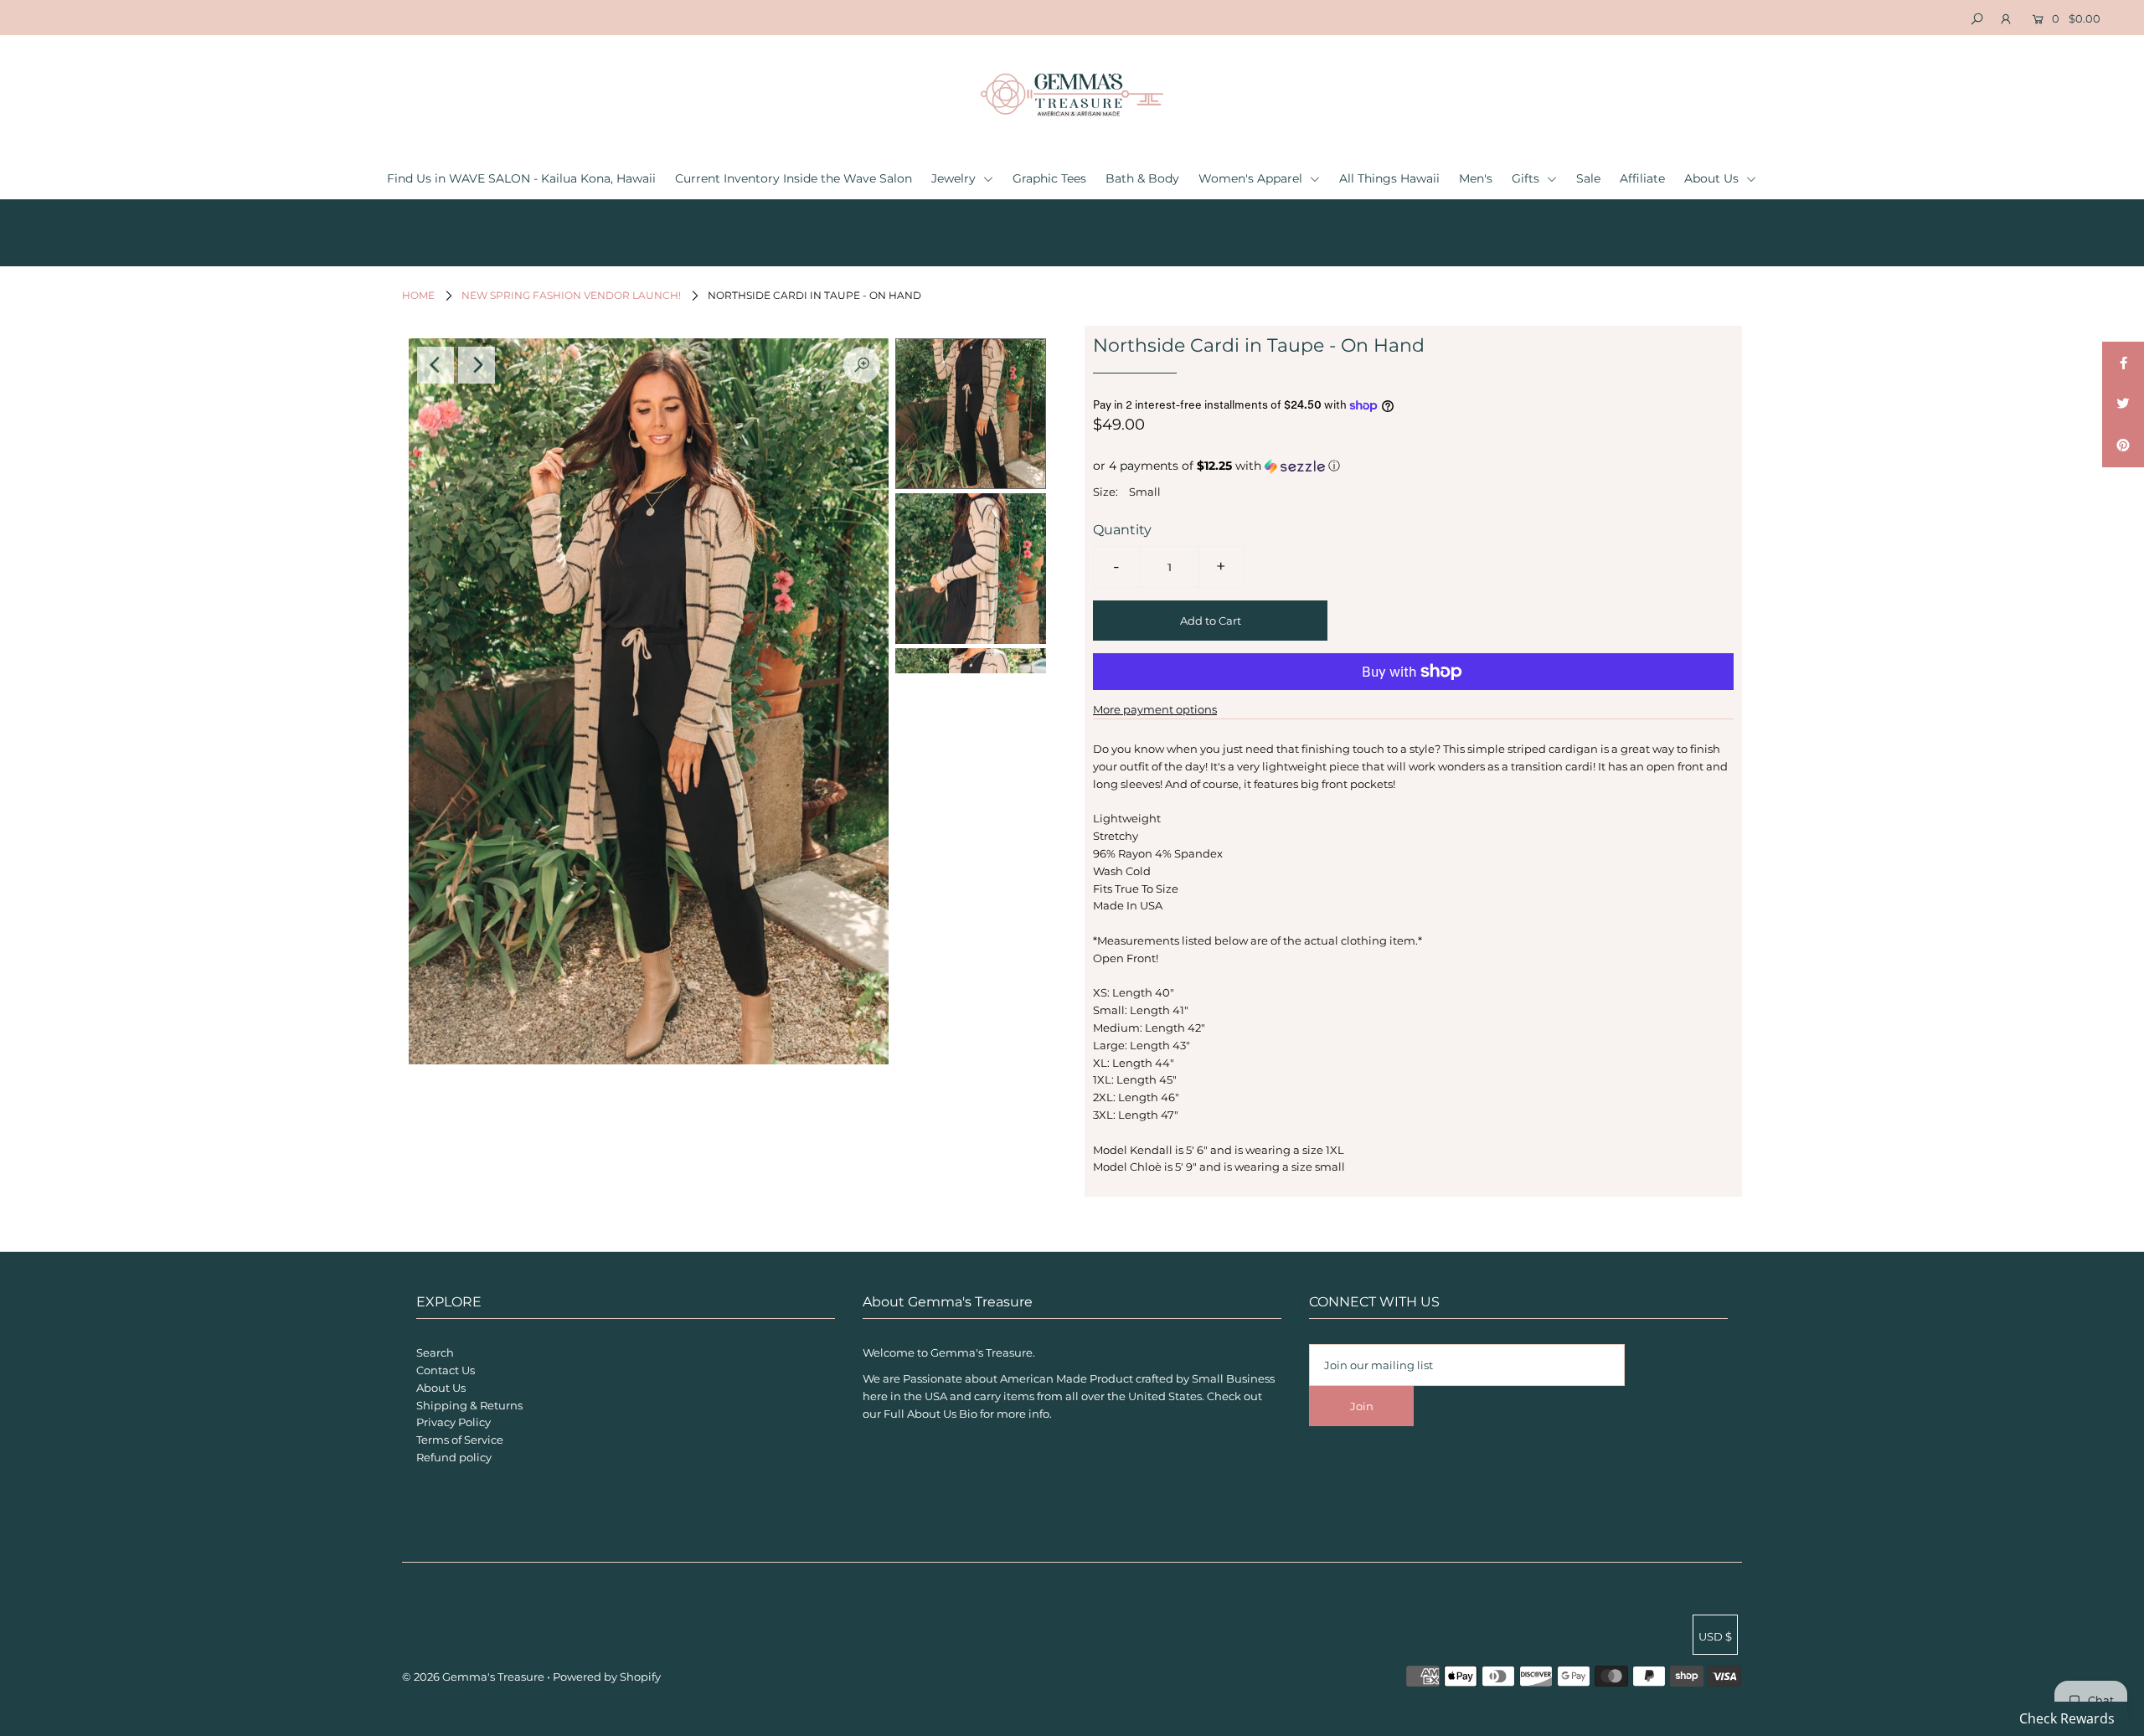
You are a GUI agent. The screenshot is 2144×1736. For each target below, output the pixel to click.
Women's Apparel (1252, 178)
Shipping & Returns (469, 1405)
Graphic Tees (1049, 178)
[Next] (477, 365)
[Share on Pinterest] (2123, 446)
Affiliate (1642, 178)
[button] (1413, 466)
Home (418, 295)
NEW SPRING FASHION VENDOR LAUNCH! (571, 295)
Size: (1105, 492)
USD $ (1715, 1636)
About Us (1713, 178)
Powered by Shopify (607, 1677)
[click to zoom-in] (862, 365)
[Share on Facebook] (2123, 363)
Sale (1588, 178)
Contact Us (446, 1370)
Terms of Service (460, 1440)
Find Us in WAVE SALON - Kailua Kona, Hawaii (521, 178)
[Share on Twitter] (2123, 404)
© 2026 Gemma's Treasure (473, 1677)
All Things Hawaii (1389, 178)
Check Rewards (2067, 1718)
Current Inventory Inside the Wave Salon (794, 178)
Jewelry (955, 178)
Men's (1476, 178)
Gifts (1527, 178)
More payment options (1155, 709)
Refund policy (454, 1457)
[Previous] (435, 365)
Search (435, 1352)
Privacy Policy (454, 1422)
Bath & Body (1142, 178)
